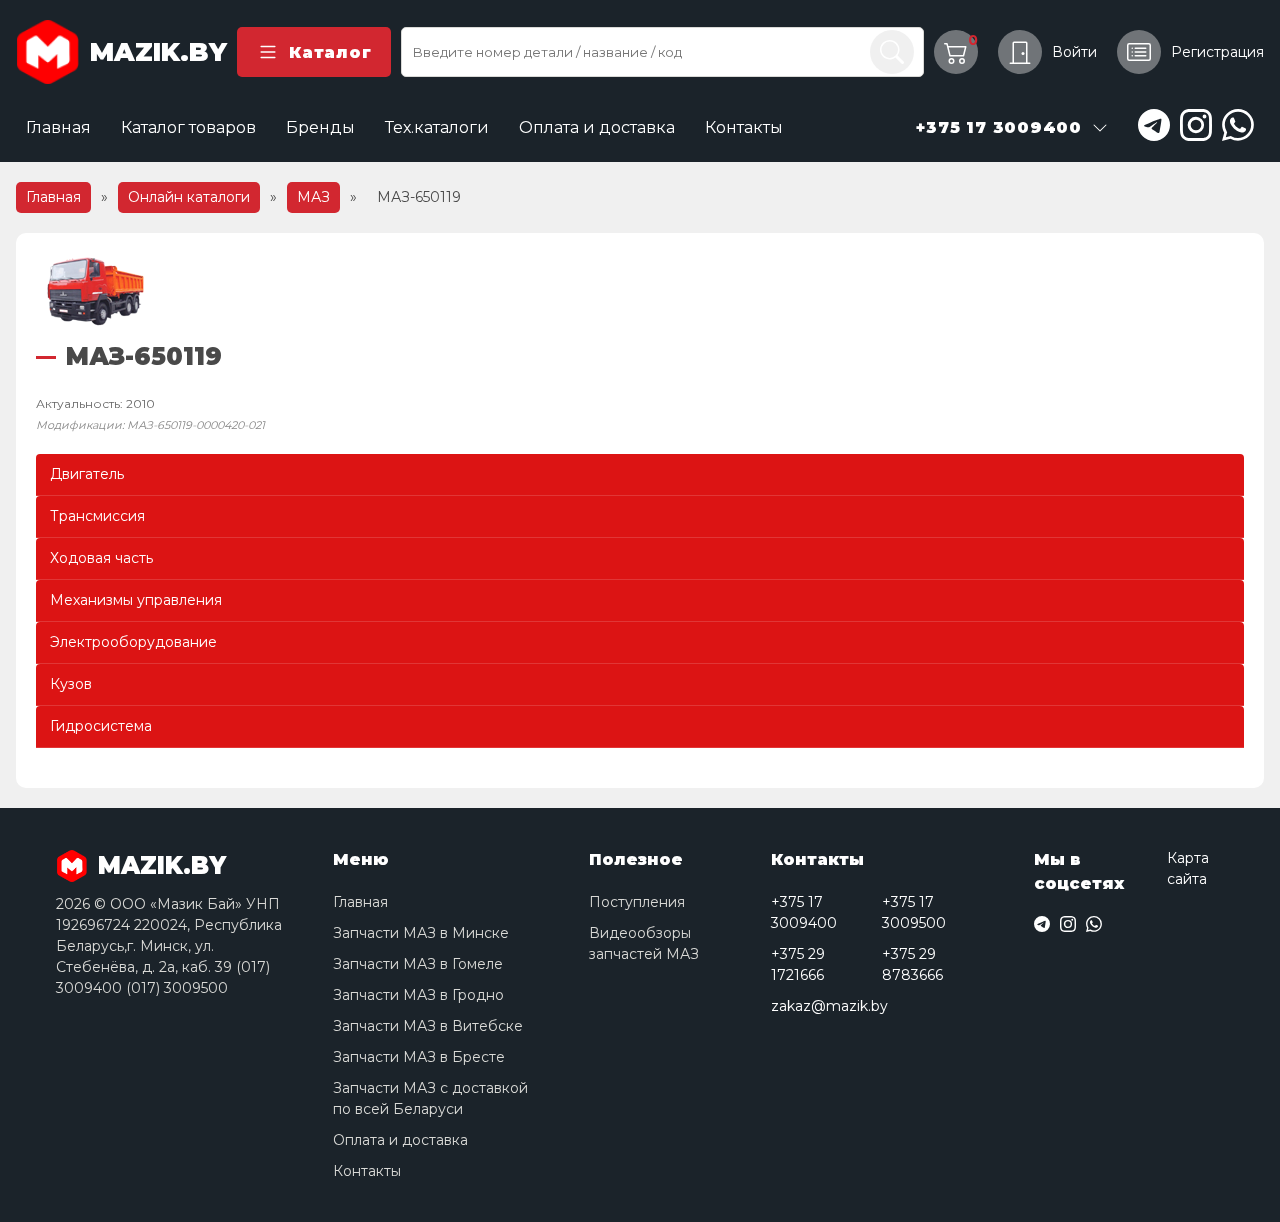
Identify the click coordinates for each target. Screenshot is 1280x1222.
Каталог (330, 52)
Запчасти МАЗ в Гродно (418, 995)
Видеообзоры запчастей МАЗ (644, 943)
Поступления (637, 902)
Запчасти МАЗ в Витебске (428, 1026)
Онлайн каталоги (189, 197)
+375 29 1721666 (798, 964)
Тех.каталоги (437, 127)
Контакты (744, 127)
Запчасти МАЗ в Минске (421, 933)
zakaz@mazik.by (829, 1006)
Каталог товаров (188, 127)
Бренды (320, 127)
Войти (1074, 52)
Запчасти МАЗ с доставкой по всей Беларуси (430, 1098)
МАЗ (313, 197)
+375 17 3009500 (914, 912)
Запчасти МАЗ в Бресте (419, 1057)
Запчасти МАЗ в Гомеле (418, 964)
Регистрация (1217, 52)
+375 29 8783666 (912, 964)
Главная (58, 127)
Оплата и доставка (597, 127)
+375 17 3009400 (804, 912)
